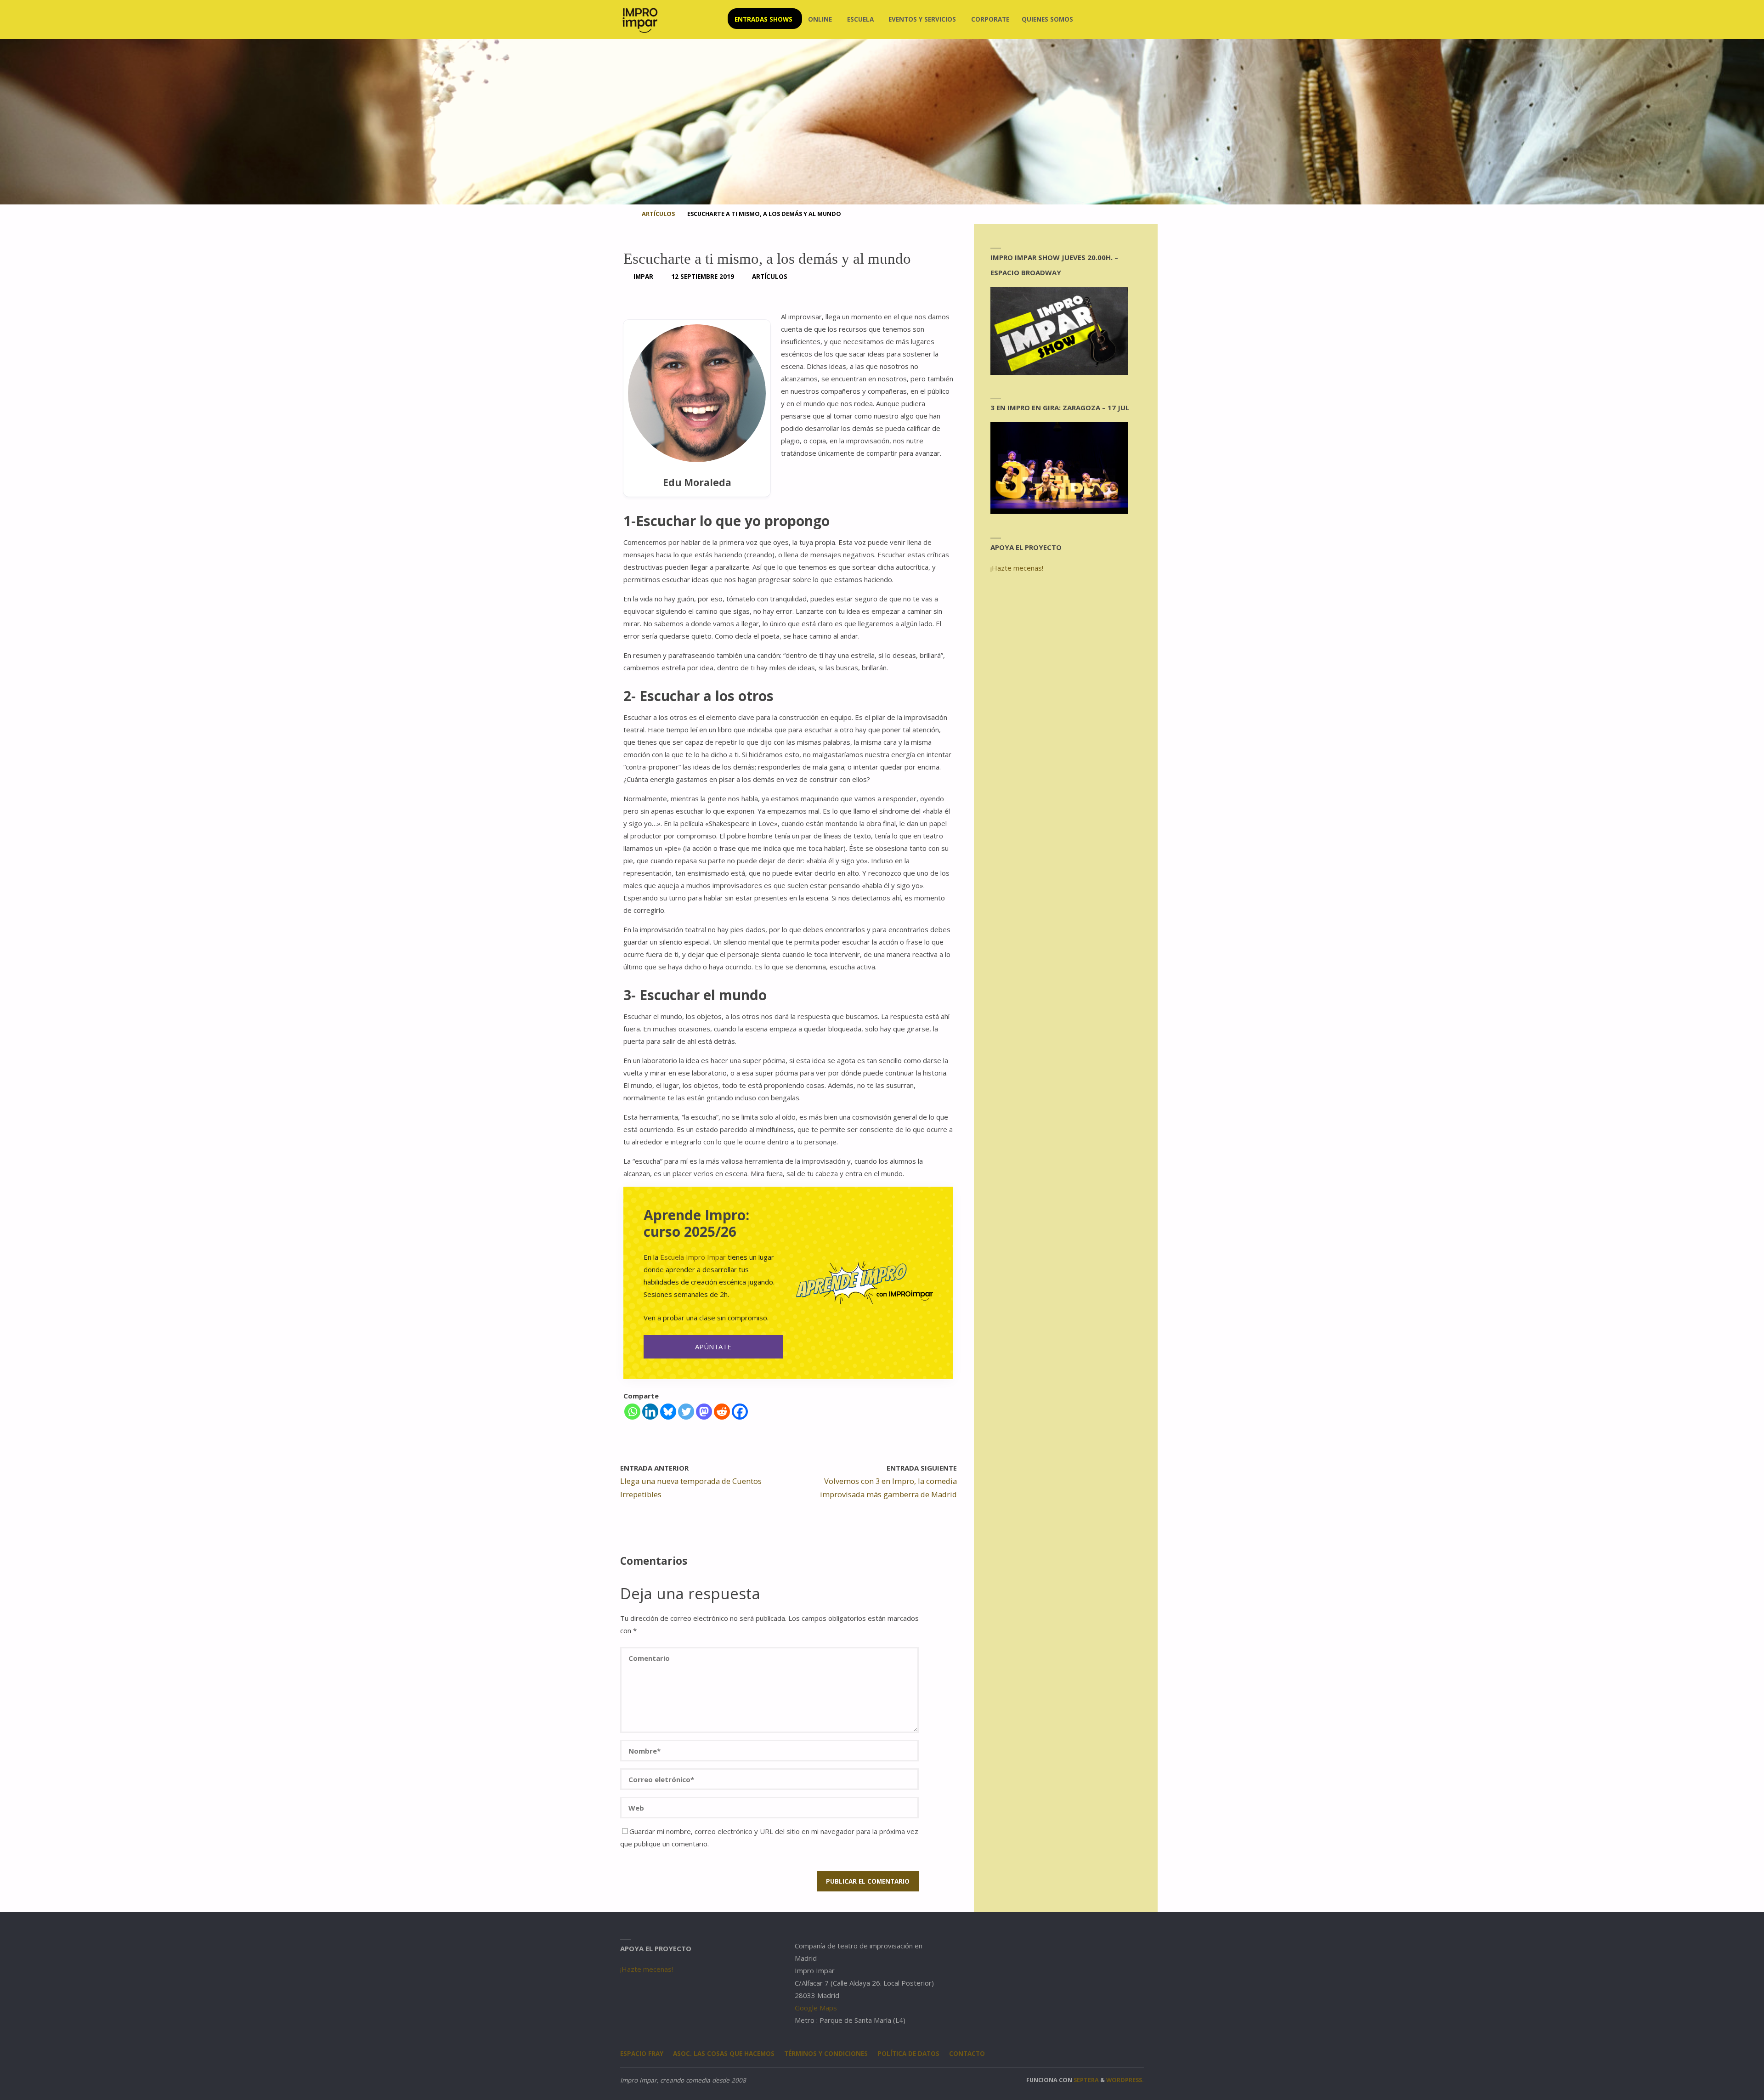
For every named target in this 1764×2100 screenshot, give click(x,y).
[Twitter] (686, 1412)
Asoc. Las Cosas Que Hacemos (724, 2054)
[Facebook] (740, 1412)
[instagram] (1092, 20)
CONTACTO (967, 2054)
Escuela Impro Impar (693, 1257)
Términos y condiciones (826, 2054)
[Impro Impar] (640, 19)
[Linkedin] (650, 1412)
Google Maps (816, 2008)
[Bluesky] (668, 1412)
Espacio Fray (642, 2054)
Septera (1086, 2080)
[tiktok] (1136, 20)
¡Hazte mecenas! (1017, 568)
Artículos (658, 214)
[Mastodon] (704, 1412)
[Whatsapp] (632, 1412)
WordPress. (1125, 2080)
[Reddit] (722, 1412)
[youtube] (1122, 20)
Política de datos (908, 2054)
